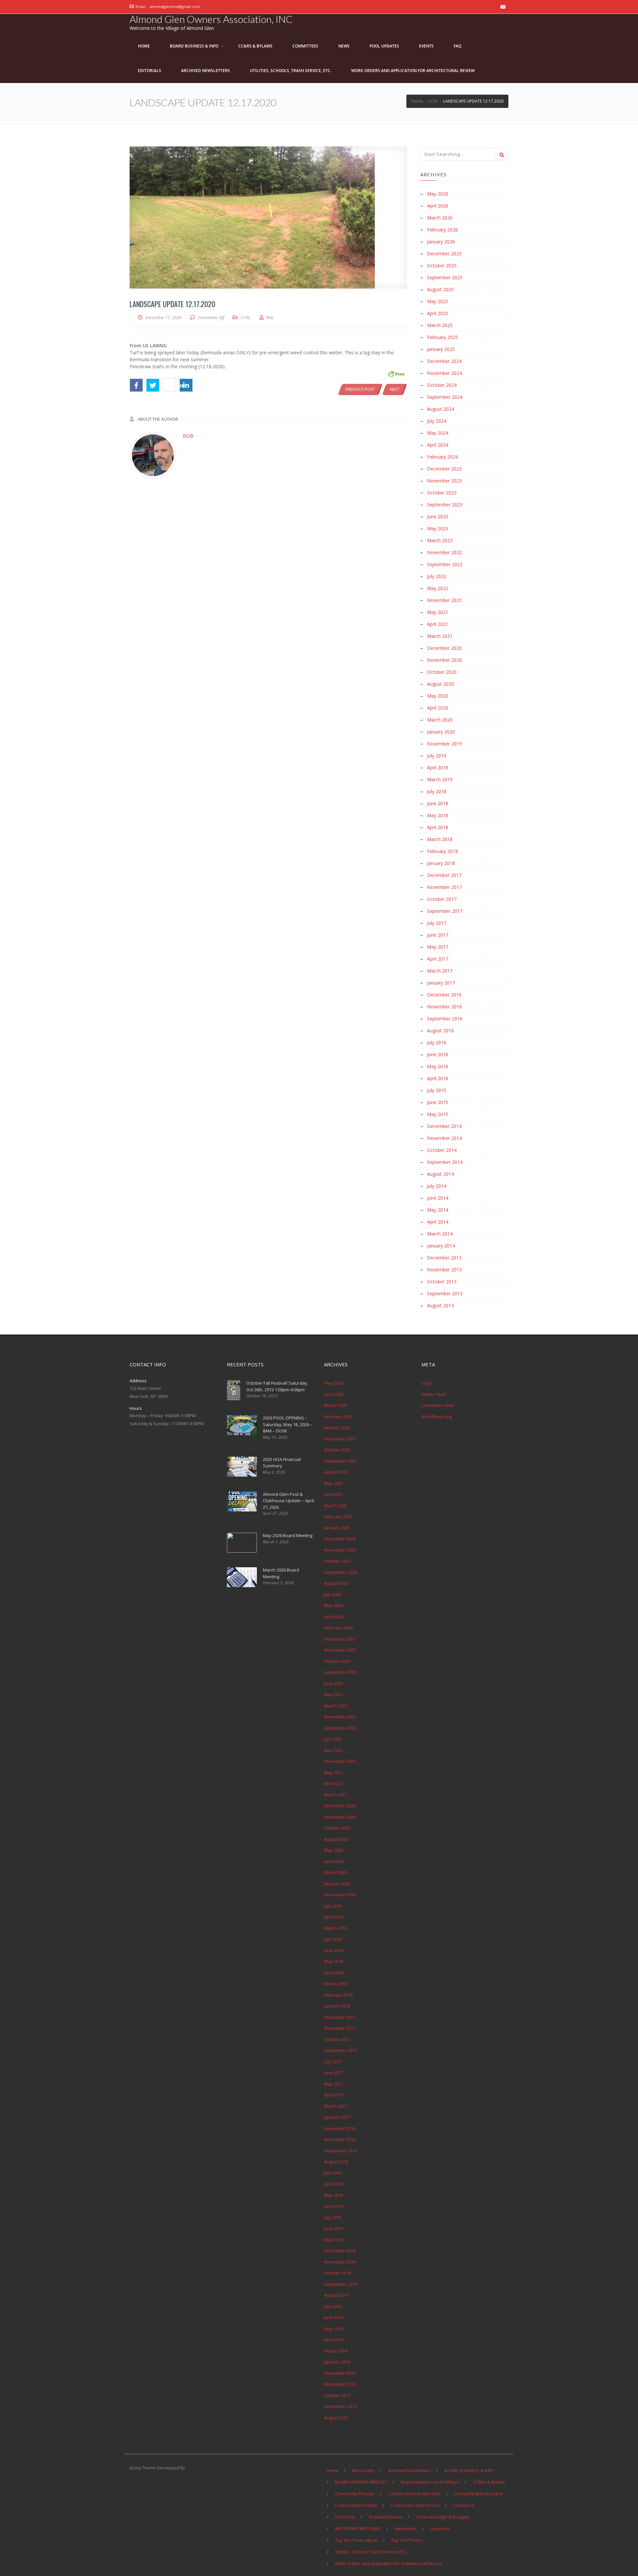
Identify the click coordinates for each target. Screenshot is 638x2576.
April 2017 (438, 959)
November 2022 (444, 552)
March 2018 (440, 839)
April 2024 (438, 445)
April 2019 (438, 768)
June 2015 (438, 1102)
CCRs (245, 317)
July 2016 (437, 1042)
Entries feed (434, 1394)
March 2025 (440, 325)
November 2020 (444, 660)
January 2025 (441, 349)
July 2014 (437, 1186)
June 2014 (438, 1198)
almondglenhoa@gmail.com (175, 6)
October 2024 (442, 385)
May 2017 (438, 947)
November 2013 (444, 1270)
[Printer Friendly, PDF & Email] (396, 373)
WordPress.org (436, 1417)
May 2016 (438, 1066)
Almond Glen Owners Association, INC (211, 19)
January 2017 (441, 983)
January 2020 (441, 732)
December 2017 (444, 875)
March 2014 (440, 1234)
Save (173, 385)
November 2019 (444, 744)
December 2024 (444, 361)
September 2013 (445, 1293)
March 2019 (440, 779)
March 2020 (440, 720)
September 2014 (445, 1162)
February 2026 (442, 230)
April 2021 (438, 624)
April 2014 (438, 1222)
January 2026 (441, 242)
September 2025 (445, 277)
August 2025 (440, 289)
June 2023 (438, 516)
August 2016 (440, 1030)
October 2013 (442, 1282)
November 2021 (444, 600)
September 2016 (445, 1019)
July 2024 (437, 421)
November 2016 (444, 1007)
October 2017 (442, 899)
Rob (188, 436)
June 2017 (438, 935)
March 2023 (440, 540)
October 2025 (442, 265)
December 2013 (444, 1258)
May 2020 (438, 696)
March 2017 (440, 971)
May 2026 (438, 194)
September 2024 (445, 397)
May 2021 (438, 612)
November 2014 (444, 1138)
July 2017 (437, 923)
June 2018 (438, 803)
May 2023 (438, 528)
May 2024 (438, 433)
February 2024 (442, 457)
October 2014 (442, 1150)
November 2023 (444, 481)
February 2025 (442, 337)
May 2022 (438, 588)
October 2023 (442, 493)
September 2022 (445, 564)
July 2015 (437, 1090)
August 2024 (440, 409)
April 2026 (438, 206)
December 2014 (444, 1126)
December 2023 (444, 469)
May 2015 (438, 1114)
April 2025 (438, 313)
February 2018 (442, 851)
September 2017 (445, 911)
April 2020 (438, 708)
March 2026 (440, 218)
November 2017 (444, 887)
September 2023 (445, 505)
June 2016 (438, 1054)
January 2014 (441, 1246)
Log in (427, 1383)
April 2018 (438, 827)
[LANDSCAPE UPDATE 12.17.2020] (268, 217)
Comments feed (437, 1405)
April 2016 (438, 1078)
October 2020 (442, 672)
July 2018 (437, 791)
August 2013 (440, 1305)
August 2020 (440, 684)
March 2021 (440, 636)
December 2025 (444, 254)
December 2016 (444, 995)
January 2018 (441, 863)
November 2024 (444, 373)
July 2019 (437, 756)
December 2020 (444, 648)
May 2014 (438, 1210)
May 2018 (438, 815)
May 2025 (438, 301)
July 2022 (437, 576)
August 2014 (440, 1174)
